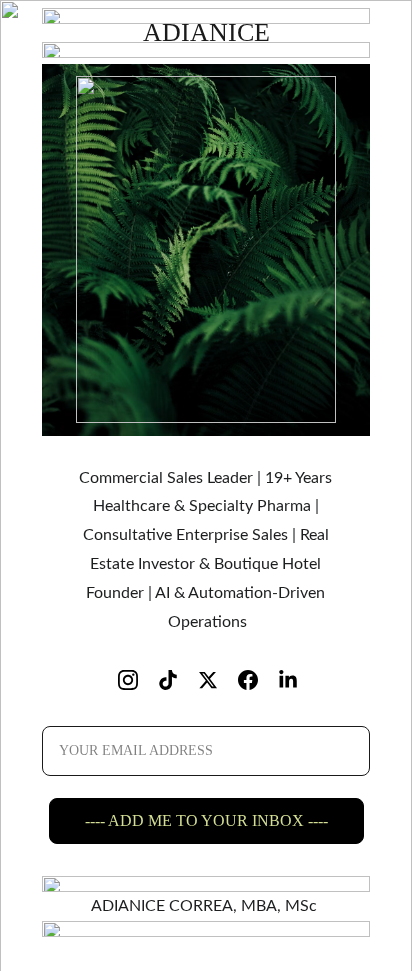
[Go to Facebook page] (258, 680)
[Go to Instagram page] (138, 680)
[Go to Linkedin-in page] (288, 680)
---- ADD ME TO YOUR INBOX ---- (206, 820)
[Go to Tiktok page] (178, 680)
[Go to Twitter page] (218, 680)
